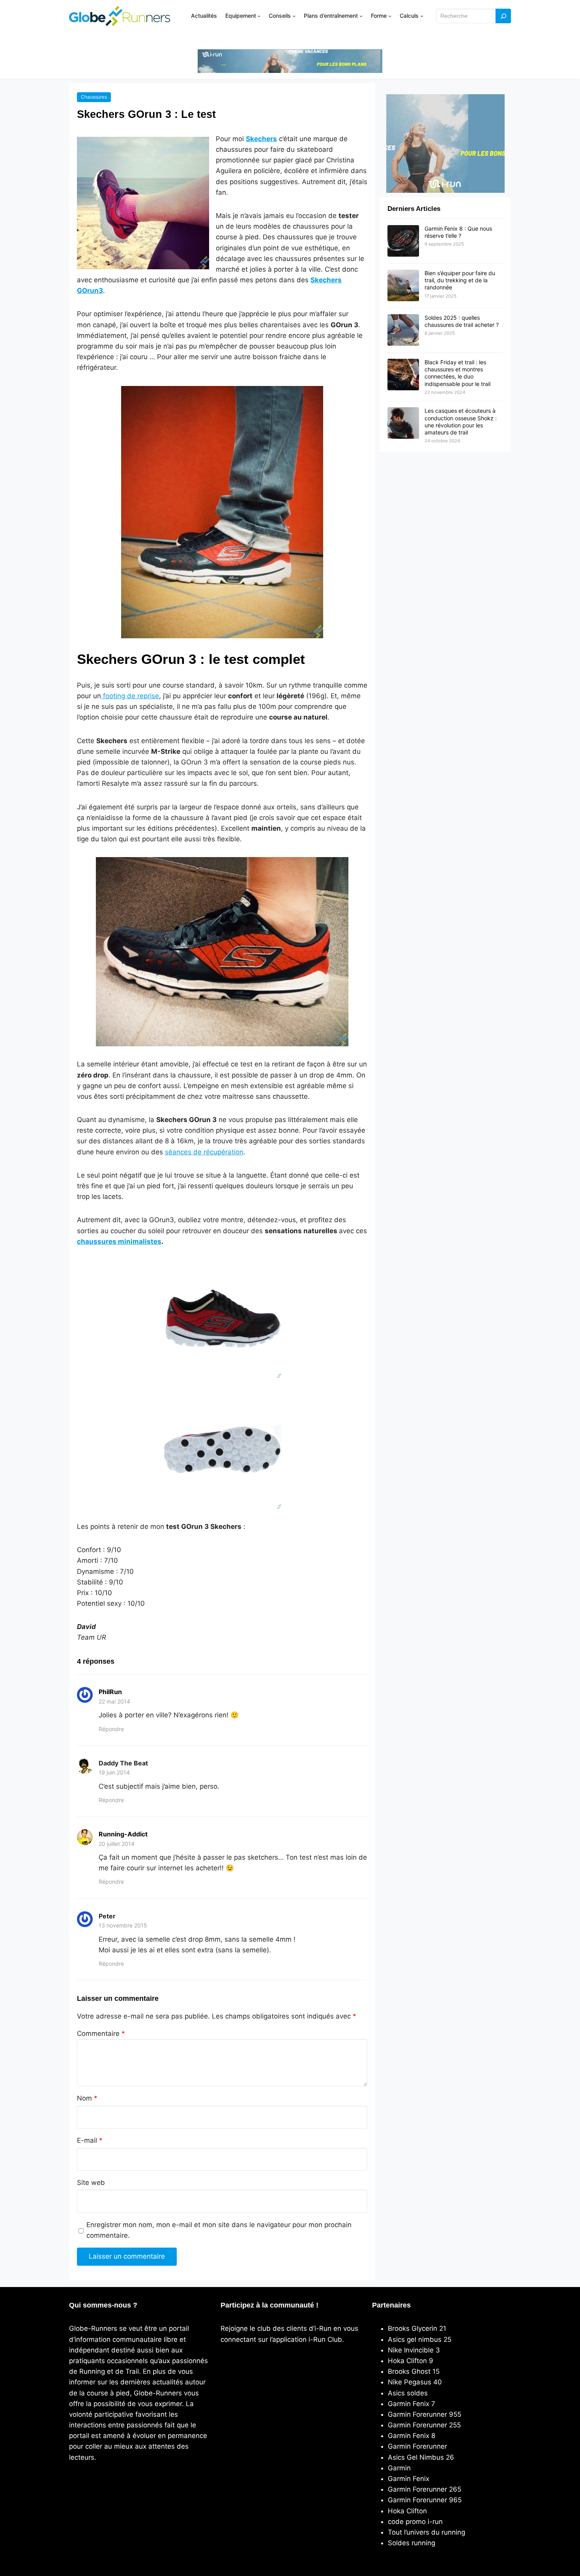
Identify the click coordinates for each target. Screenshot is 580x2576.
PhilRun (110, 1692)
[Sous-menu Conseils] (294, 16)
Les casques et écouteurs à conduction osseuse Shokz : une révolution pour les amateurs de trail (461, 421)
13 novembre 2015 (123, 1925)
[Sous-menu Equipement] (259, 16)
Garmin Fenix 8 (412, 2436)
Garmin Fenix (409, 2479)
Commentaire (101, 2034)
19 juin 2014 (114, 1772)
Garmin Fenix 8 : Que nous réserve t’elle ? (458, 232)
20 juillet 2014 (117, 1844)
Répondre (111, 1729)
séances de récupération (204, 1152)
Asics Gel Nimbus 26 (421, 2457)
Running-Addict (123, 1834)
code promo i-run (415, 2522)
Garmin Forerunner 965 (425, 2500)
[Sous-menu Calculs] (422, 16)
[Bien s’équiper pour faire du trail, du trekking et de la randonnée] (403, 286)
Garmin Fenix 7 (412, 2404)
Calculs (409, 16)
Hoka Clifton (407, 2511)
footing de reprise (130, 696)
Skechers (261, 139)
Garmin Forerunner (417, 2446)
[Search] (503, 16)
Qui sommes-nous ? (103, 2305)
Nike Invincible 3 (414, 2350)
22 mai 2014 (114, 1701)
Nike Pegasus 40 (415, 2382)
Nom (87, 2098)
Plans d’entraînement (331, 16)
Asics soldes (408, 2393)
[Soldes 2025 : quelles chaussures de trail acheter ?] (403, 330)
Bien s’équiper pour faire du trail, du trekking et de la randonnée (460, 280)
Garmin (399, 2468)
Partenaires (391, 2305)
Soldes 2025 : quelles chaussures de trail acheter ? (462, 321)
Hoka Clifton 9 (411, 2361)
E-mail (90, 2140)
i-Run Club (325, 2339)
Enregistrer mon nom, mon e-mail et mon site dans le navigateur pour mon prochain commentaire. (219, 2230)
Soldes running (412, 2543)
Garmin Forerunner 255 (424, 2425)
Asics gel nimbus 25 (420, 2339)
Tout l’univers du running (427, 2532)
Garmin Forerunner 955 (425, 2414)
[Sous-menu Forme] (390, 16)
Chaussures (94, 97)
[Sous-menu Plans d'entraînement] (361, 16)
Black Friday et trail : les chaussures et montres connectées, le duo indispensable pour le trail (457, 373)
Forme (379, 16)
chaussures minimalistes (119, 1241)
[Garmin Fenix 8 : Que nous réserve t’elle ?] (403, 241)
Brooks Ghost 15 (414, 2371)
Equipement (241, 16)
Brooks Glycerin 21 (417, 2328)
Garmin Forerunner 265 (425, 2489)
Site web (91, 2183)
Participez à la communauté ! (269, 2305)
